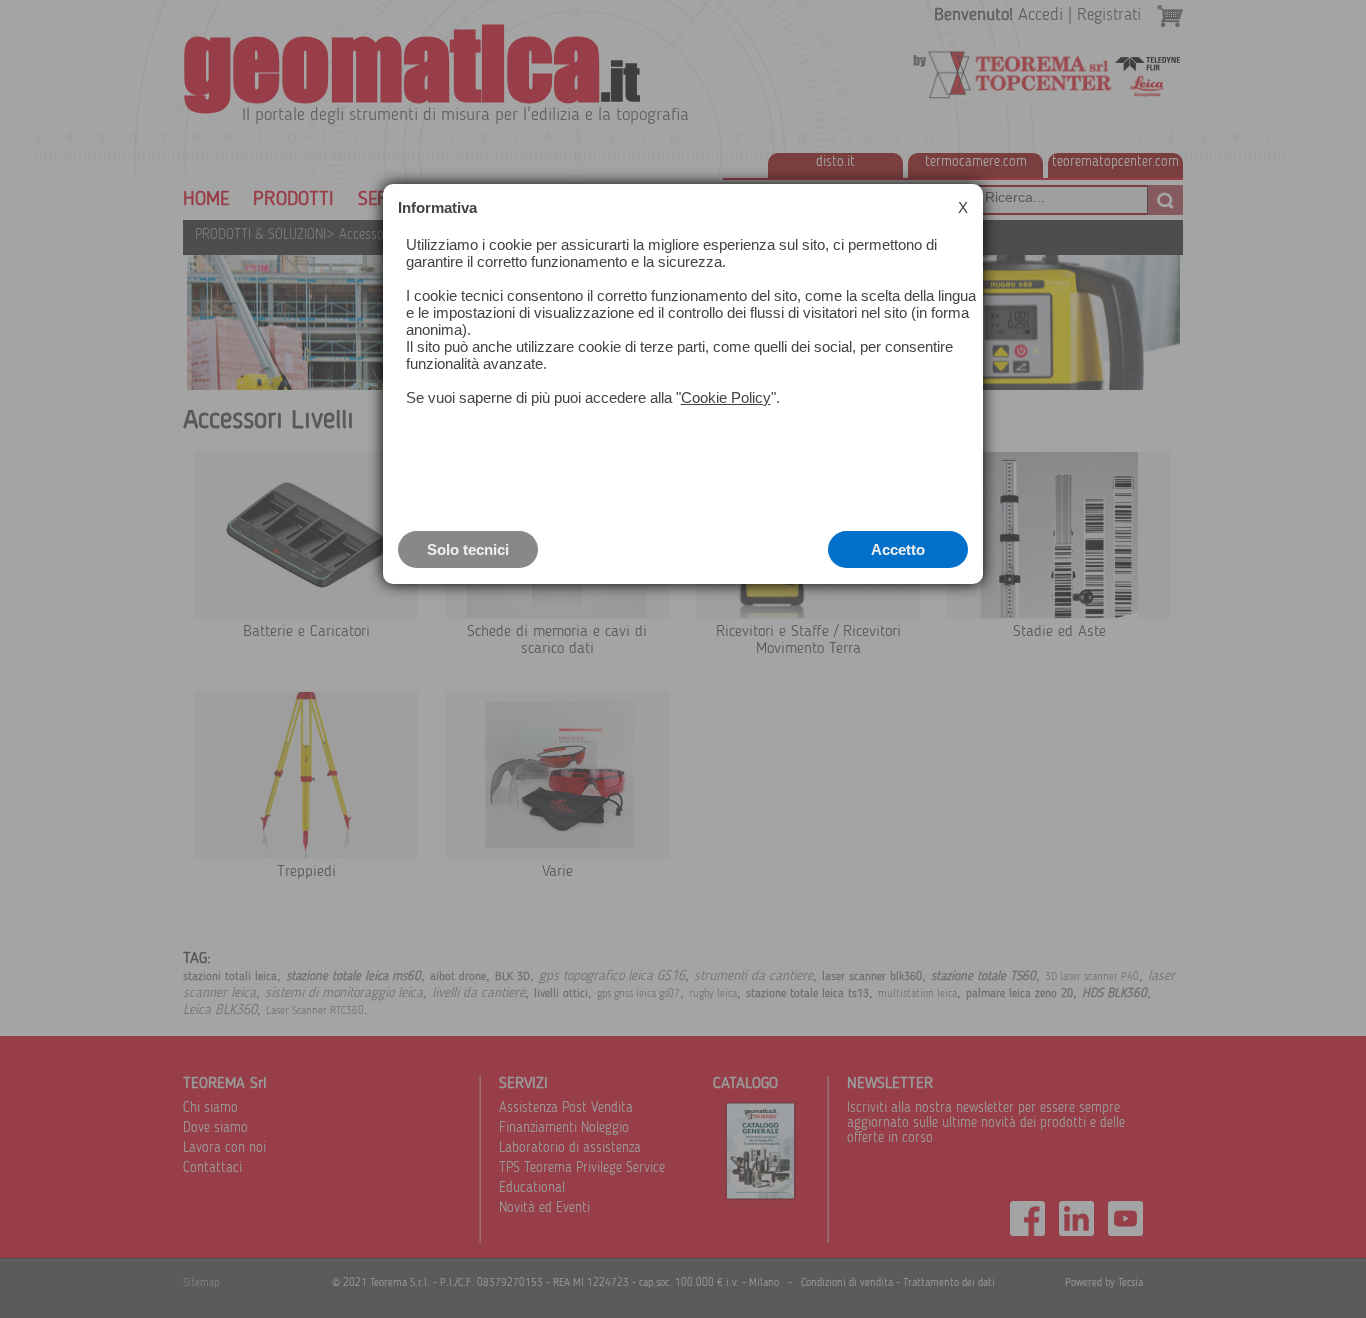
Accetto (898, 549)
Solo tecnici (468, 549)
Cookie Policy (726, 397)
